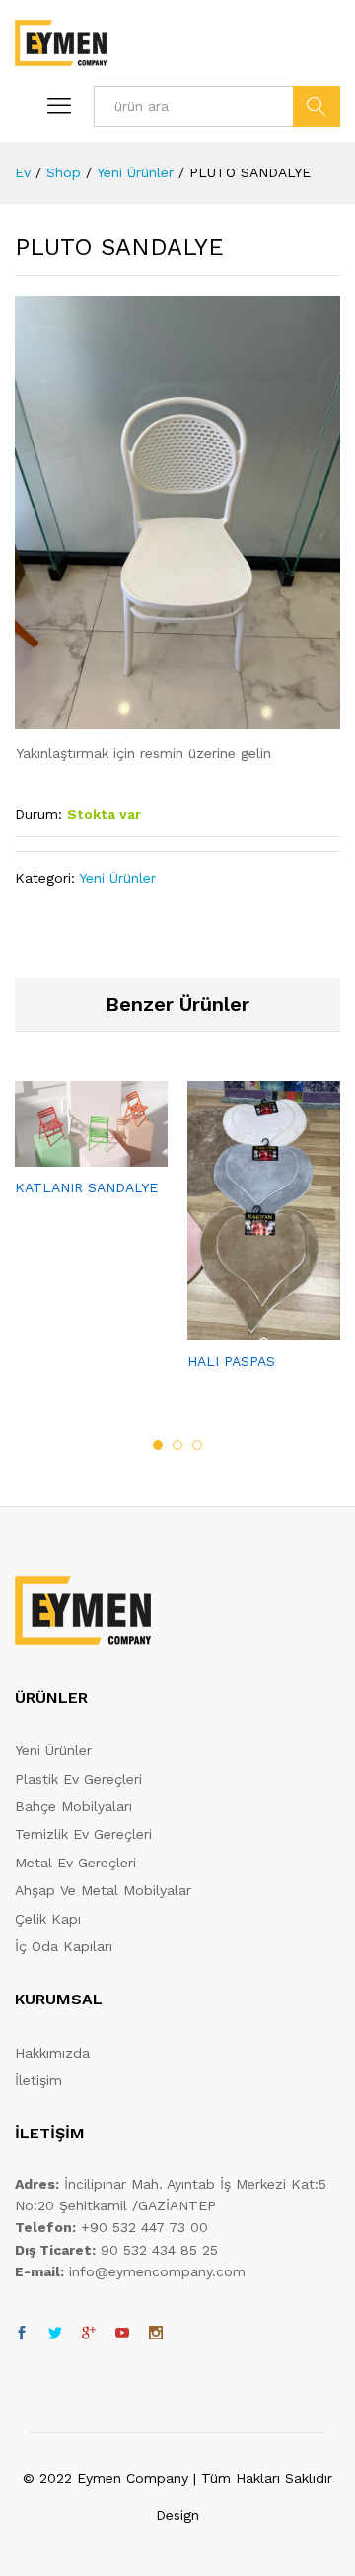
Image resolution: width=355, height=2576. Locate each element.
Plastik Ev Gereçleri (78, 1779)
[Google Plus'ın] (89, 2334)
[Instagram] (156, 2334)
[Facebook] (22, 2334)
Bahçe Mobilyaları (73, 1806)
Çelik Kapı (48, 1919)
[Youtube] (122, 2334)
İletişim (38, 2080)
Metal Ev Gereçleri (75, 1863)
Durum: (38, 814)
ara (317, 106)
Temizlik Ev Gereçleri (83, 1834)
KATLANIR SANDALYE (86, 1187)
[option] (91, 1156)
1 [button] (158, 1445)
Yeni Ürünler (117, 878)
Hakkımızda (52, 2053)
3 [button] (197, 1445)
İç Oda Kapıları (64, 1946)
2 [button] (177, 1445)
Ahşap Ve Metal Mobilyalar (103, 1890)
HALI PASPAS (231, 1361)
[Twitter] (55, 2334)
